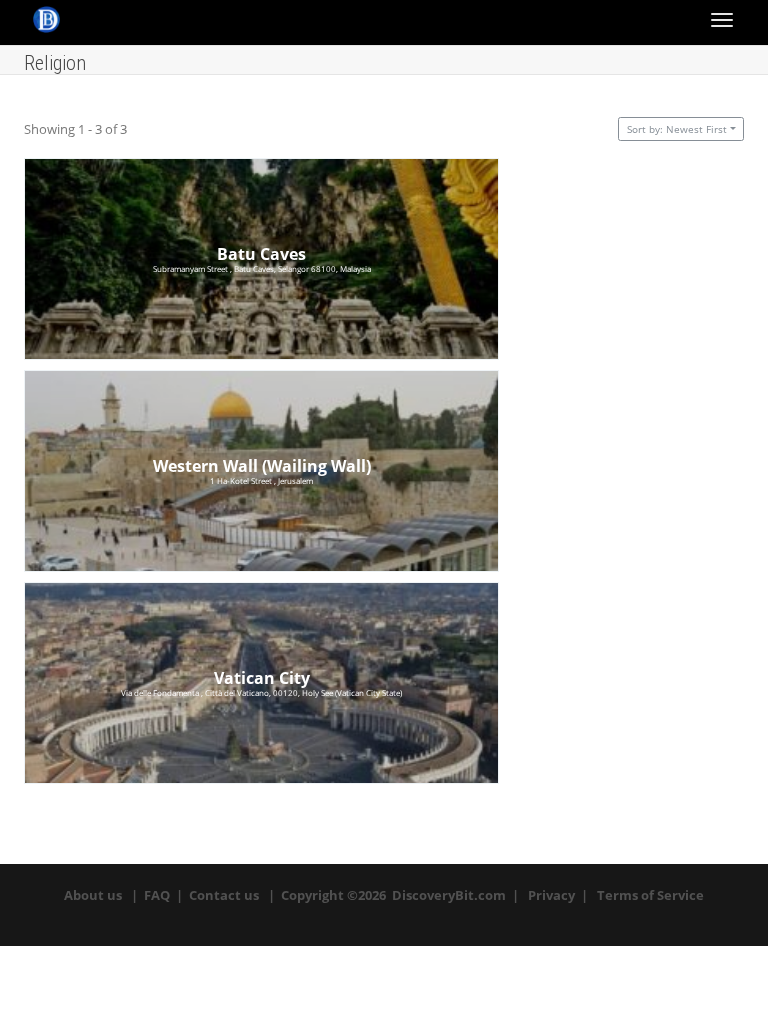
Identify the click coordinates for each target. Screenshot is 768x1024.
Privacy (551, 895)
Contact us (224, 895)
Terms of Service (650, 895)
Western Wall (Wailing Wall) (262, 466)
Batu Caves (261, 254)
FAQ (157, 895)
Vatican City (262, 678)
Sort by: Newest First (677, 129)
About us (93, 895)
